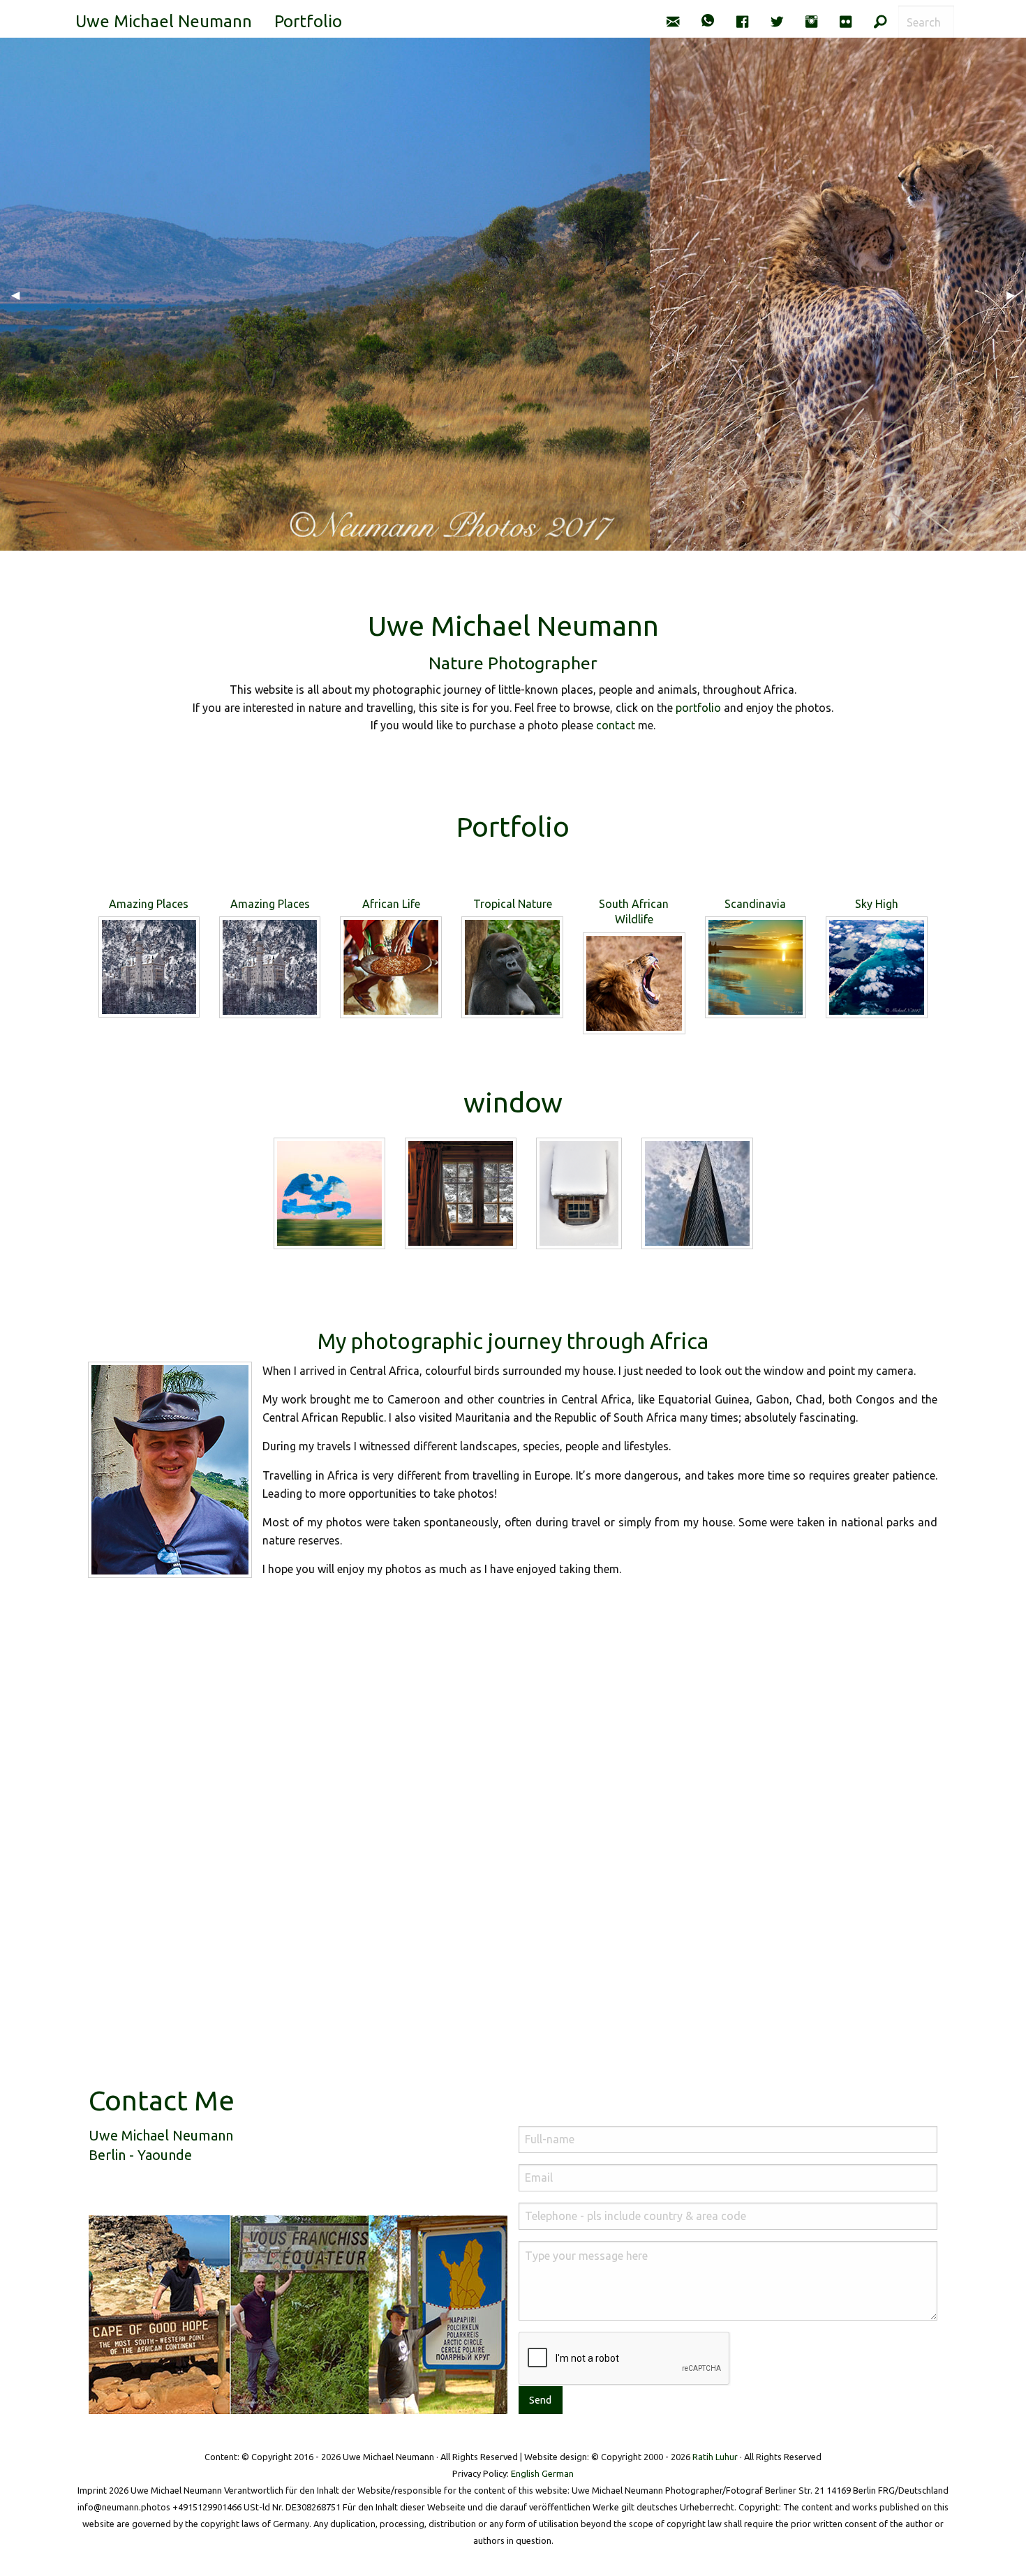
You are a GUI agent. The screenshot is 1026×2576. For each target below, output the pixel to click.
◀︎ (21, 295)
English (525, 2473)
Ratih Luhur (715, 2457)
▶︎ (1016, 295)
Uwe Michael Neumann (164, 21)
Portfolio (308, 21)
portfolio (698, 708)
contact (616, 725)
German (558, 2473)
